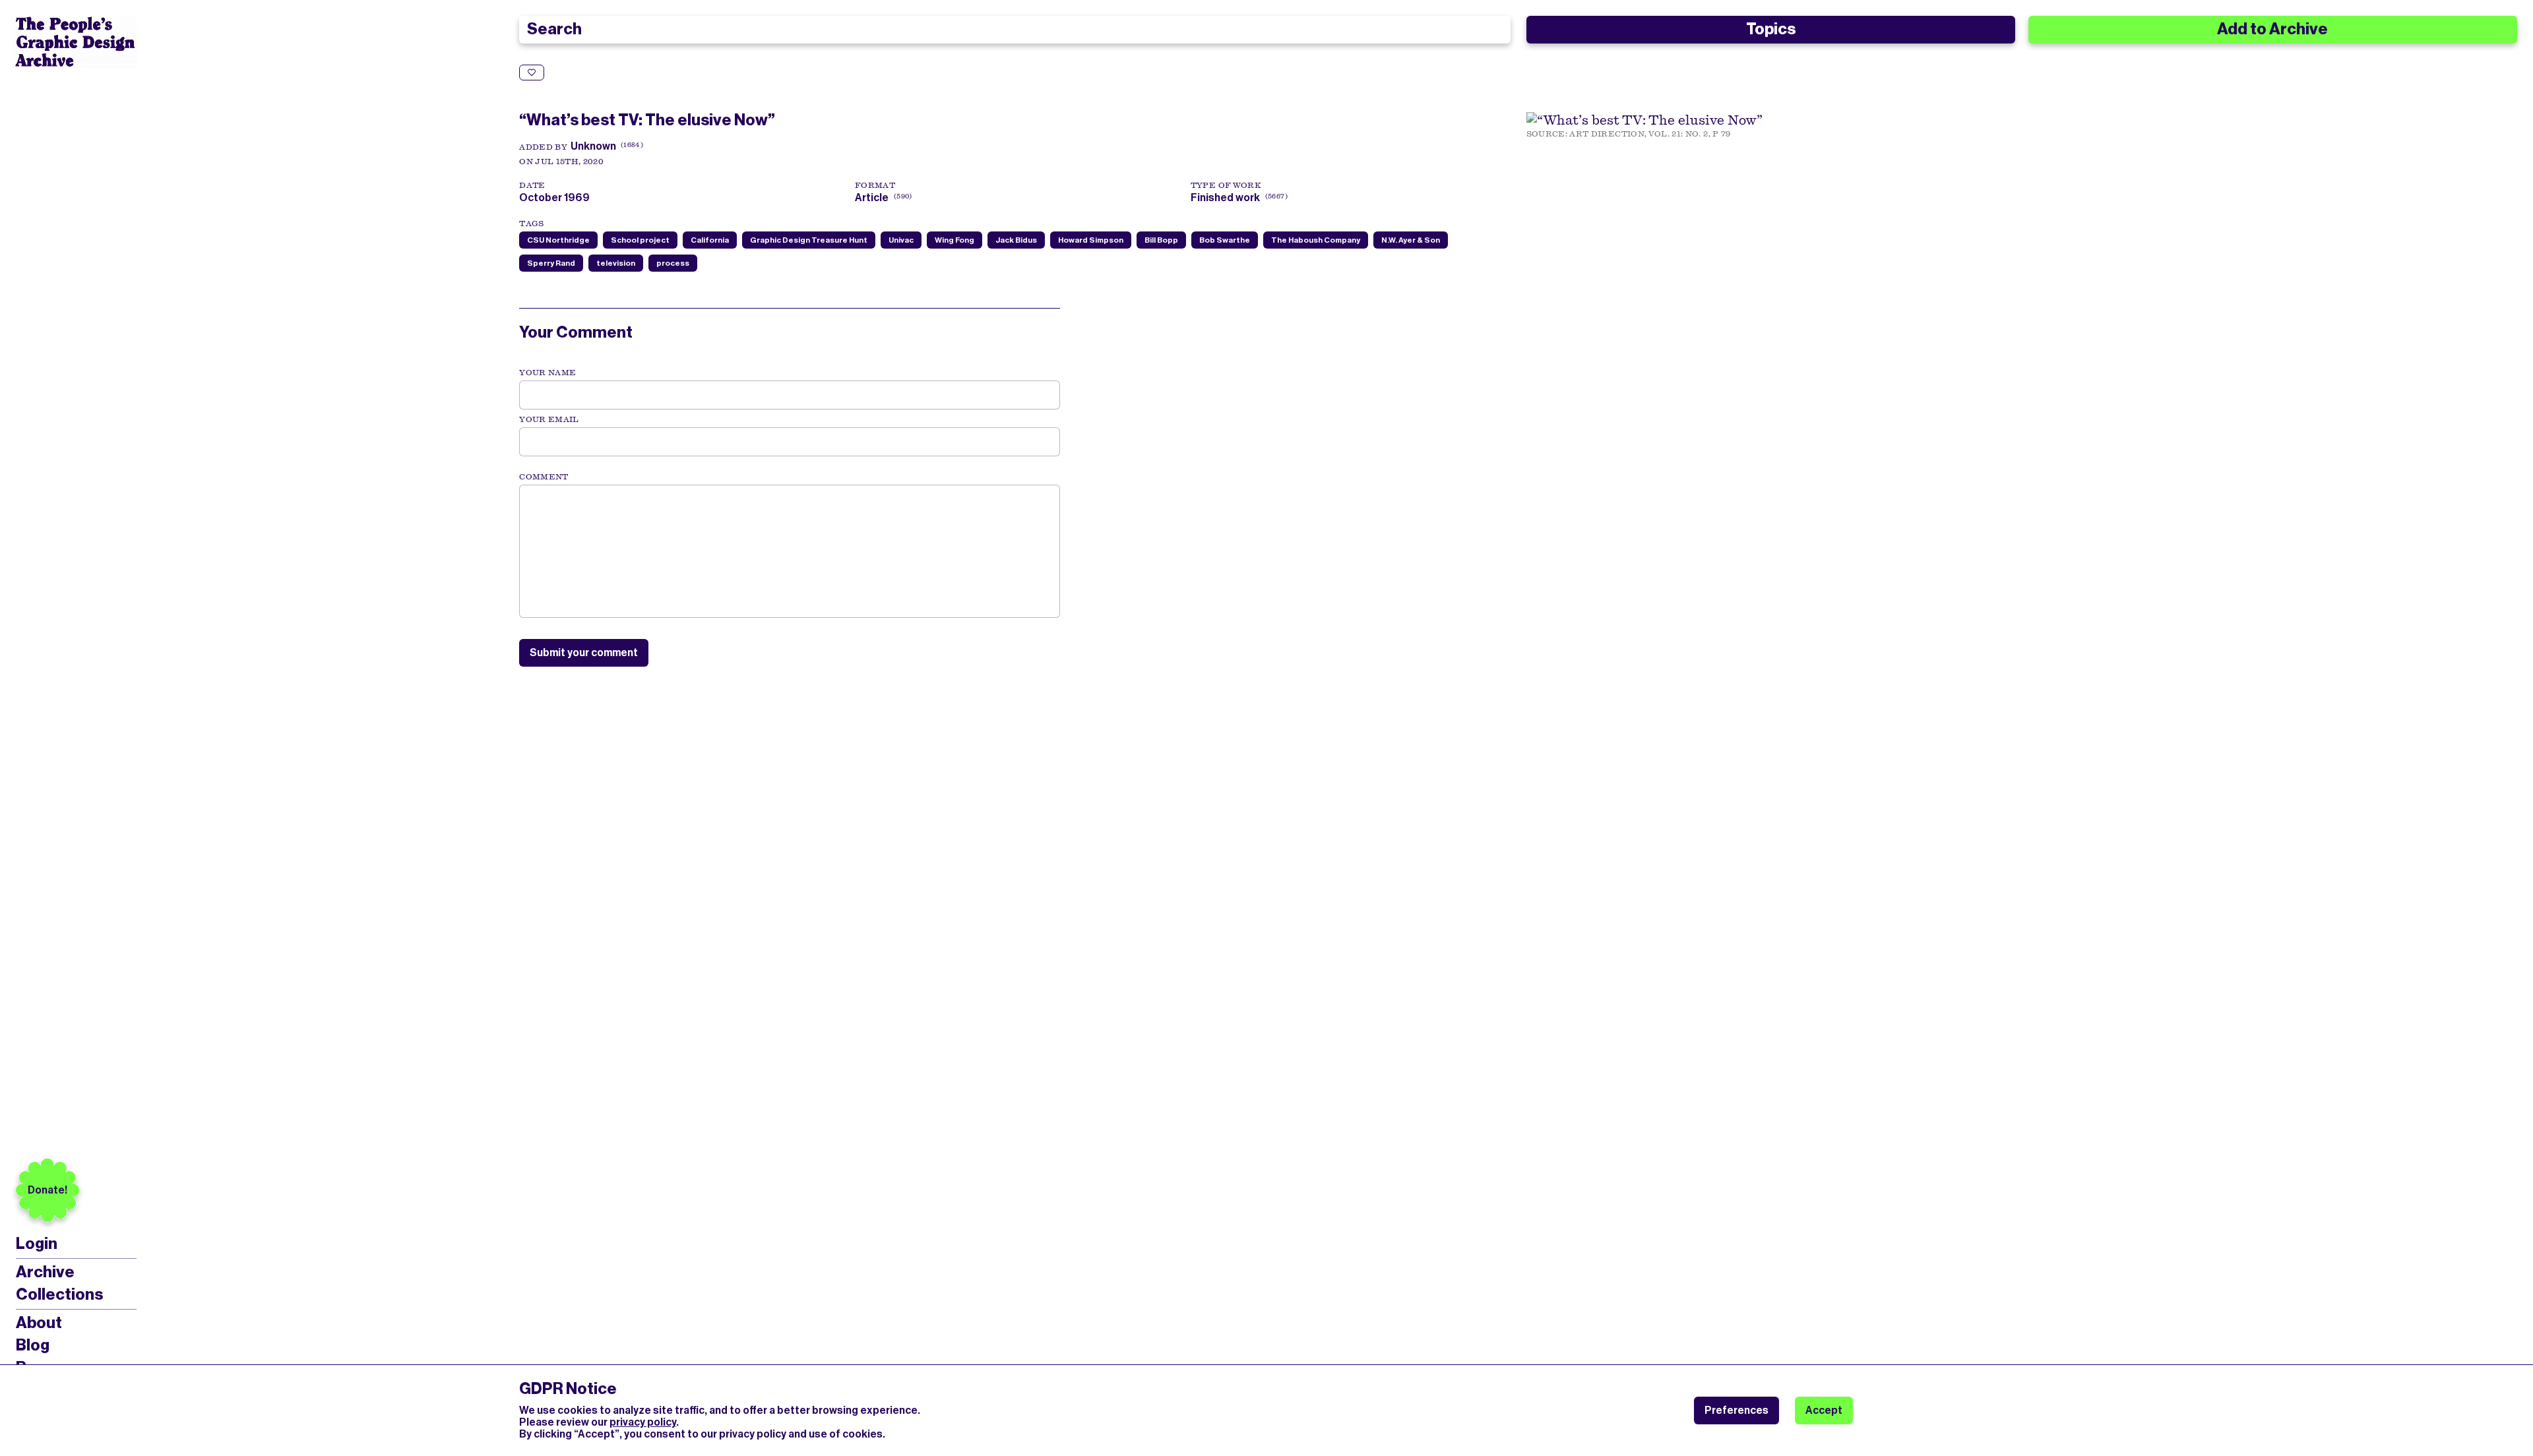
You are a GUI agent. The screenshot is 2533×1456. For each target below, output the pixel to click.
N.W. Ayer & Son (1411, 240)
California (710, 240)
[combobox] (1015, 30)
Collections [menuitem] (59, 1294)
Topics (1771, 29)
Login (37, 1244)
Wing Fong (954, 240)
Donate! (47, 1190)
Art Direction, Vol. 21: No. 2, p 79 (1650, 134)
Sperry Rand (551, 263)
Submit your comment (584, 652)
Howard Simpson (1091, 240)
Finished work (1225, 197)
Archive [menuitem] (45, 1272)
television (616, 263)
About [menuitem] (39, 1323)
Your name (547, 373)
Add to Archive (2272, 29)
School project (640, 240)
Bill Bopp (1161, 240)
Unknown (593, 146)
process (673, 263)
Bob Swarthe (1225, 240)
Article (872, 197)
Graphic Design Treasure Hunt (809, 240)
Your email (549, 419)
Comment (544, 477)
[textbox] (790, 551)
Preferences (1736, 1410)
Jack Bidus (1016, 240)
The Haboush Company (1316, 240)
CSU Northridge (558, 240)
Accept (1824, 1410)
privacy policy (643, 1422)
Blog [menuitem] (33, 1345)
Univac (901, 240)
